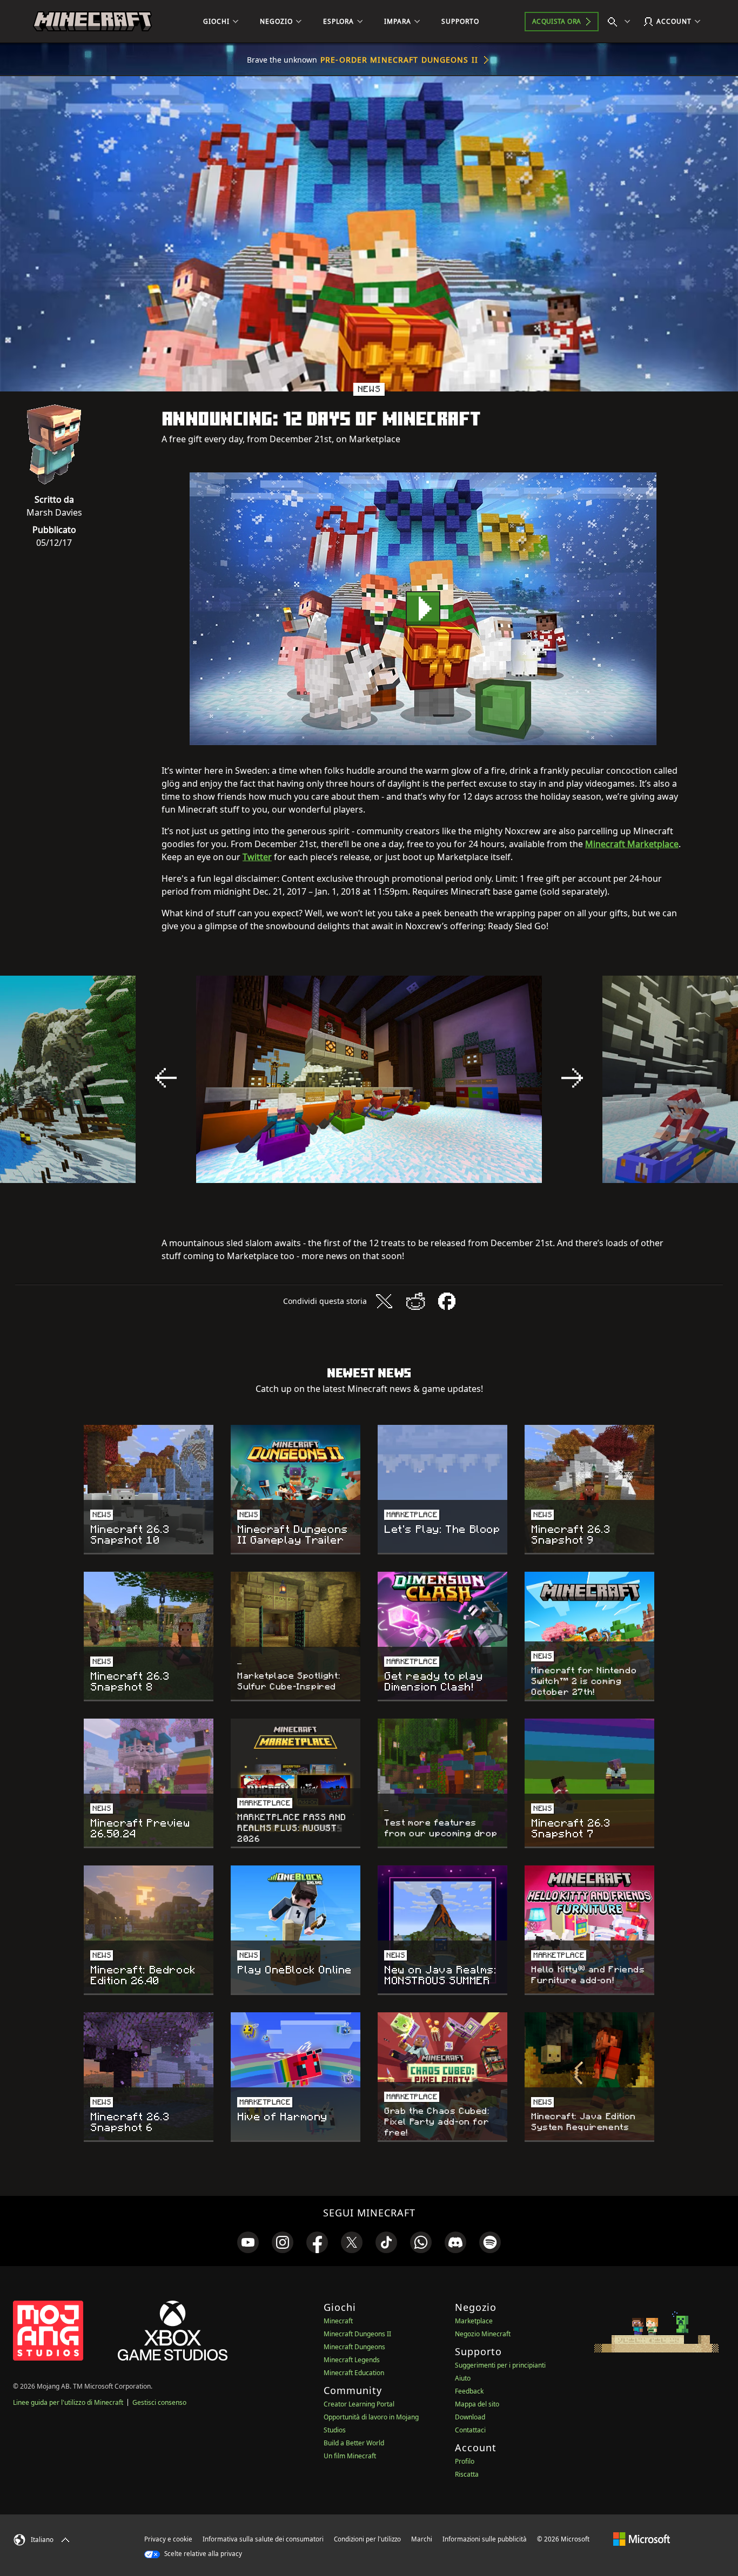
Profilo (465, 2461)
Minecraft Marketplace (632, 844)
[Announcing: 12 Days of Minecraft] (423, 609)
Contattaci (470, 2430)
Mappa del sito (477, 2404)
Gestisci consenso (159, 2402)
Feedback (469, 2391)
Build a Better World (354, 2443)
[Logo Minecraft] (92, 22)
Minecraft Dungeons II (357, 2334)
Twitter (257, 857)
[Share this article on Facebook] (447, 1301)
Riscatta (467, 2474)
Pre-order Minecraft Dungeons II (399, 60)
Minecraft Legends (352, 2360)
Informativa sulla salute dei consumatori (263, 2539)
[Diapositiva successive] (572, 1078)
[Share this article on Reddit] (415, 1301)
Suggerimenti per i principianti (500, 2365)
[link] (248, 2242)
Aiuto (463, 2378)
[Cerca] (621, 22)
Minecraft (338, 2321)
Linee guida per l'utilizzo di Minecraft (68, 2402)
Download (470, 2417)
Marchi (422, 2539)
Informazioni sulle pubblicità (485, 2539)
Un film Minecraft (350, 2456)
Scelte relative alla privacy (202, 2554)
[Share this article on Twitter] (384, 1301)
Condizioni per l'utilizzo (367, 2539)
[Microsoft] (642, 2539)
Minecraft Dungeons (354, 2347)
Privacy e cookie (168, 2539)
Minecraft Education (354, 2373)
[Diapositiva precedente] (166, 1078)
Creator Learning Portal (359, 2404)
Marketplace (474, 2321)
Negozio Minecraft (483, 2334)
